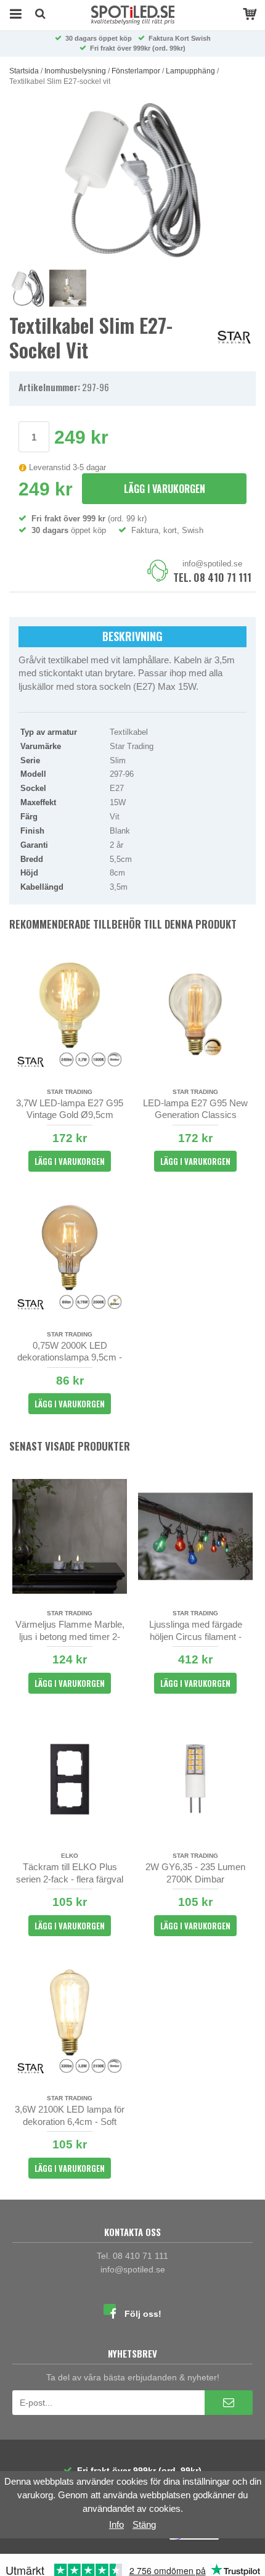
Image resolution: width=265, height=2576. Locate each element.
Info (116, 2524)
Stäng (144, 2524)
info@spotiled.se (212, 564)
